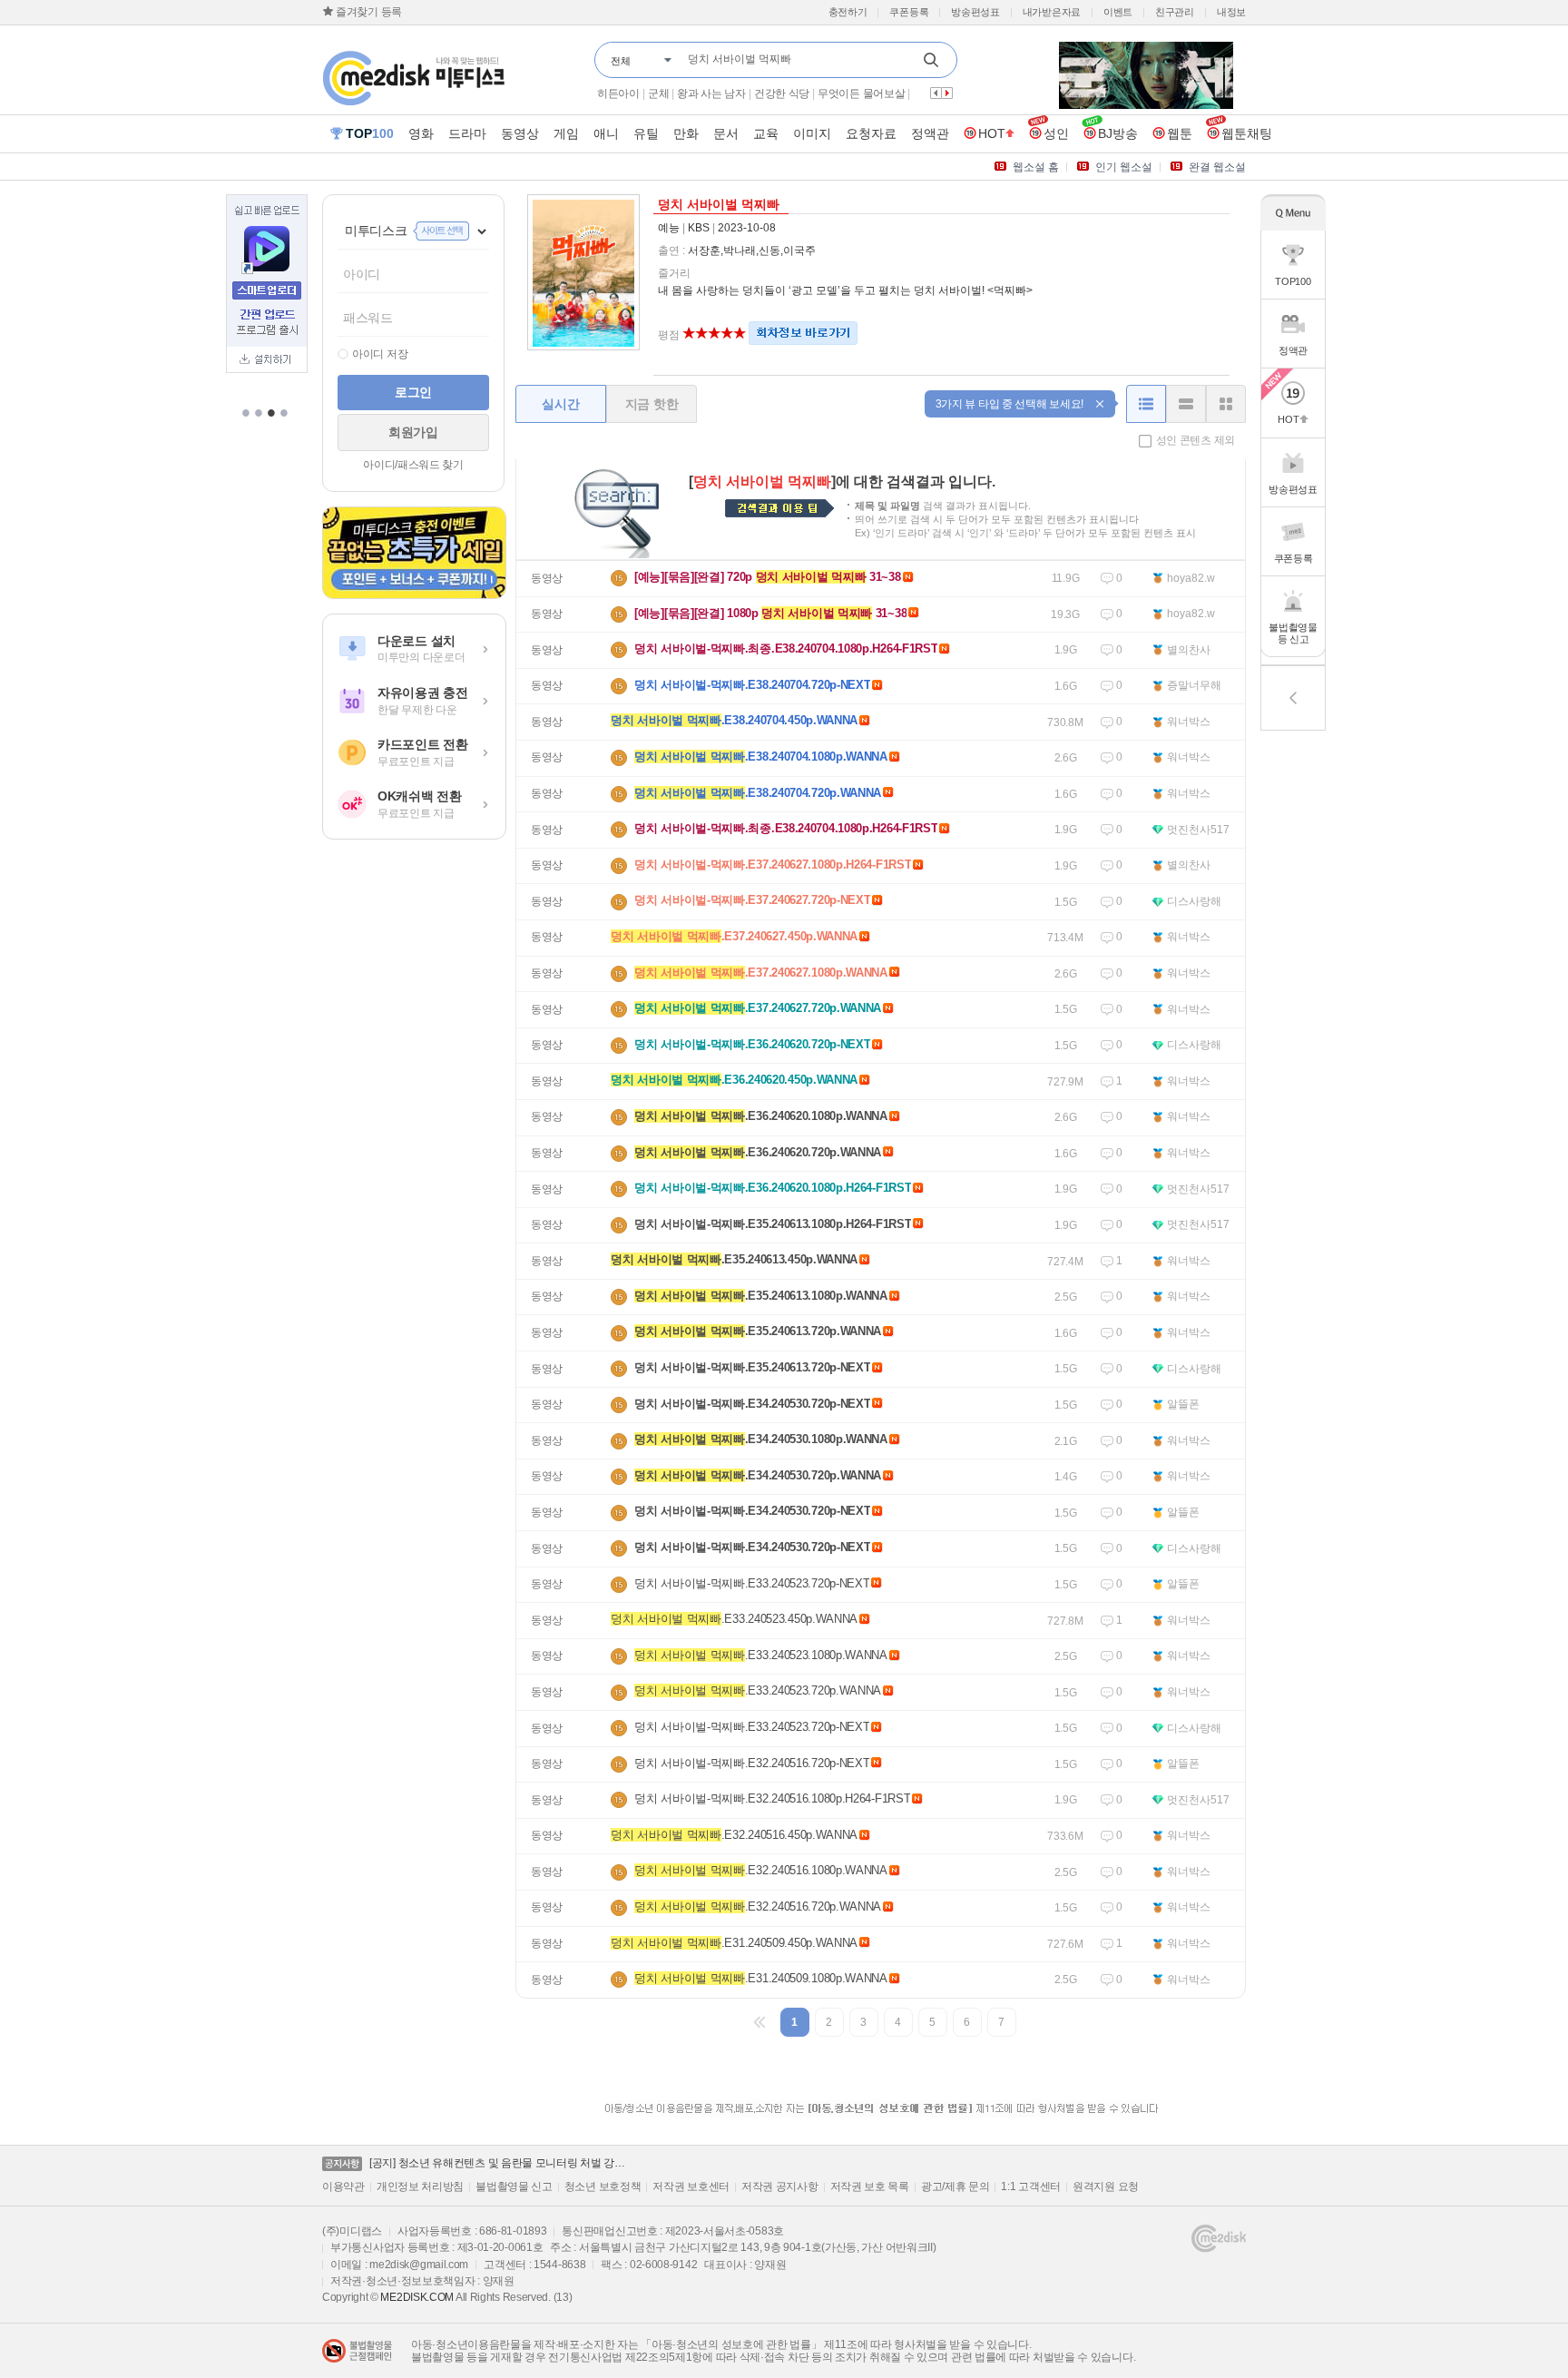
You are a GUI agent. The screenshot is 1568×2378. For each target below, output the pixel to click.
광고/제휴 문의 (955, 2186)
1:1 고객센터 (1031, 2186)
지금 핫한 (652, 404)
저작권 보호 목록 (870, 2186)
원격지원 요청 (1106, 2186)
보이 (737, 93)
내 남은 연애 (626, 93)
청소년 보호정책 (603, 2186)
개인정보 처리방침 (420, 2186)
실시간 (560, 404)
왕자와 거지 (691, 93)
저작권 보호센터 (691, 2186)
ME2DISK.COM (417, 2297)
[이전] (760, 2022)
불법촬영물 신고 (514, 2186)
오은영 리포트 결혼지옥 (812, 93)
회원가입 (413, 432)
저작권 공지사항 (780, 2186)
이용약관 (343, 2186)
